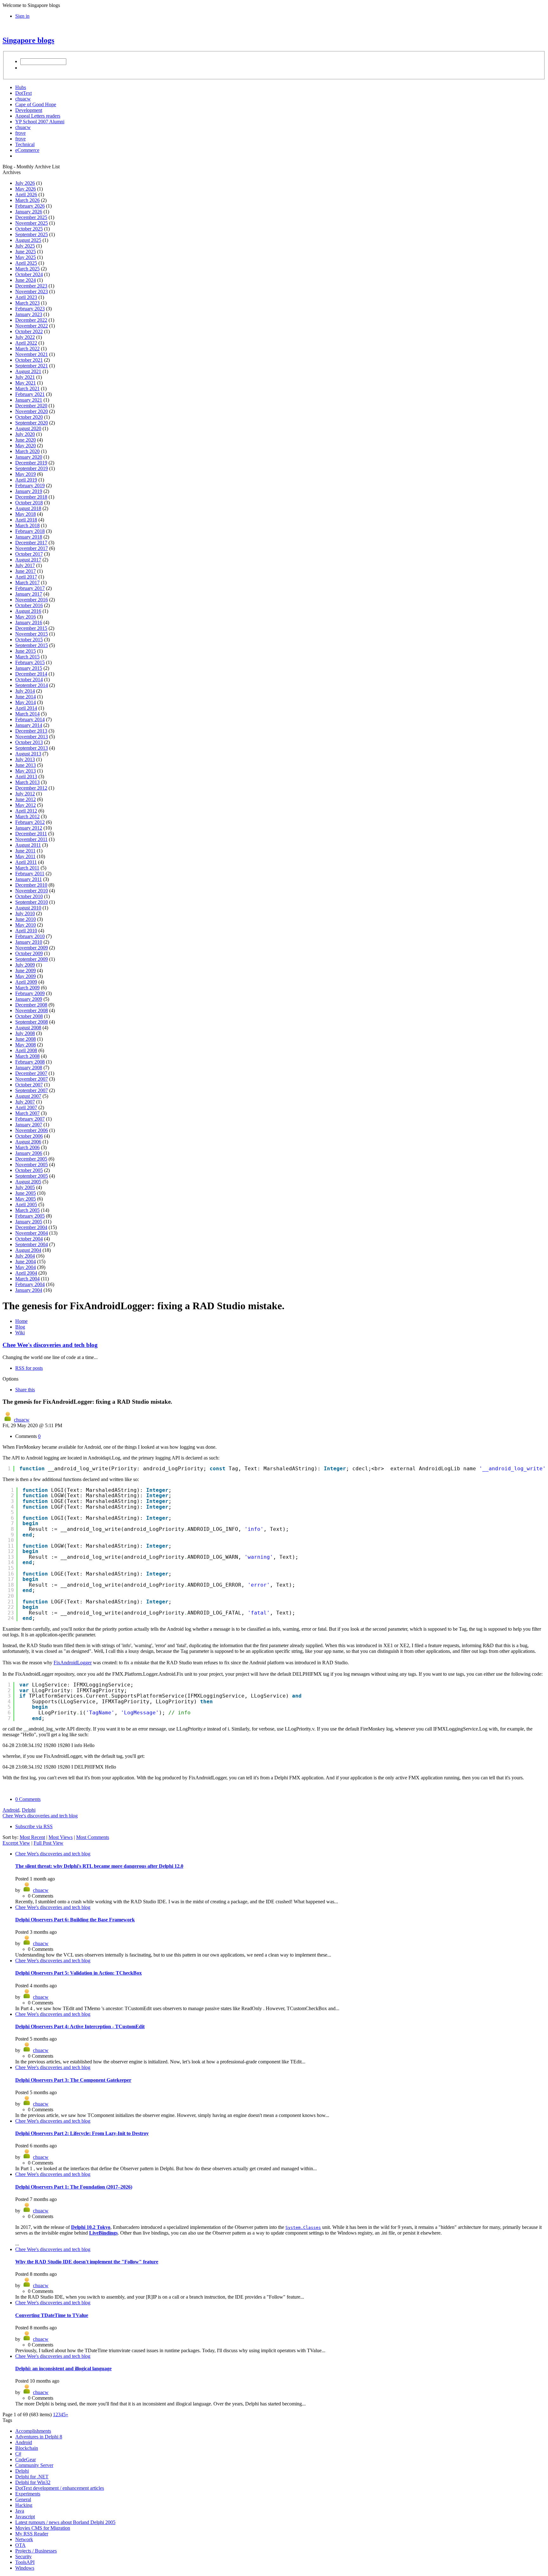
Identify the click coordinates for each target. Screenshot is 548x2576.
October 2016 (29, 605)
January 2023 (29, 314)
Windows (25, 2568)
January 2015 (29, 668)
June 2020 (26, 440)
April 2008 (26, 1050)
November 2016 (32, 600)
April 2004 (26, 1273)
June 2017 (26, 571)
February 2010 (30, 936)
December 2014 (31, 674)
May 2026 (26, 189)
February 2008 (30, 1062)
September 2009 (32, 959)
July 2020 (25, 434)
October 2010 (29, 896)
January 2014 (29, 725)
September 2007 (32, 1090)
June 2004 (26, 1262)
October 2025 (29, 229)
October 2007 (29, 1085)
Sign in (22, 16)
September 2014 (32, 685)
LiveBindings (103, 2233)
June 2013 (26, 765)
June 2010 (26, 919)
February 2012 (30, 822)
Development (29, 110)
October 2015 (29, 640)
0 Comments (28, 1799)
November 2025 (32, 223)
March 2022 (27, 349)
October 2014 (29, 680)
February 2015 (30, 662)
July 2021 (25, 377)
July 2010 (25, 913)
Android (11, 1810)
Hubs (21, 87)
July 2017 (25, 565)
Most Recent (32, 1837)
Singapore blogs (28, 40)
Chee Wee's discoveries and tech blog (50, 1345)
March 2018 (27, 525)
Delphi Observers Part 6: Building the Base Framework (75, 1920)
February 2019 (30, 485)
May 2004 (26, 1267)
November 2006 (32, 1130)
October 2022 (29, 331)
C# (18, 2454)
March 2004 (27, 1279)
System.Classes (303, 2227)
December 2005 (31, 1159)
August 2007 (28, 1096)
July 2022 (25, 337)
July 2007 (25, 1102)
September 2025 (32, 234)
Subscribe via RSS (34, 1826)
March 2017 (27, 583)
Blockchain (27, 2448)
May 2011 (25, 856)
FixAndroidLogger (73, 1663)
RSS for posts (29, 1368)
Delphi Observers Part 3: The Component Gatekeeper (73, 2080)
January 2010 (29, 942)
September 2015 (32, 645)
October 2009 (29, 953)
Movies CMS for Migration (43, 2528)
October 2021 (29, 360)
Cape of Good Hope (36, 104)
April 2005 (26, 1204)
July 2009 (25, 965)
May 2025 (26, 257)
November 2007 (32, 1079)
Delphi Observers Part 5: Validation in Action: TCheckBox (78, 1973)
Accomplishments (33, 2431)
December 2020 (31, 406)
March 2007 (27, 1113)
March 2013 (27, 782)
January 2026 (29, 212)
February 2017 (30, 588)
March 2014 (27, 714)
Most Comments (93, 1837)
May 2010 (26, 925)
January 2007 (29, 1125)
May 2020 (26, 446)
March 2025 (27, 269)
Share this (25, 1390)
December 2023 (31, 286)
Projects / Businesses (36, 2551)
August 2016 (28, 611)
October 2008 (29, 1016)
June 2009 (26, 971)
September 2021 (32, 366)
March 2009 (27, 988)
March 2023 (27, 303)
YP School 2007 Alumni (40, 122)
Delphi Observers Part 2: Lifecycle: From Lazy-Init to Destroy (82, 2133)
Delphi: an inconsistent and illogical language (63, 2369)
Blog (20, 1327)
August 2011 (28, 845)
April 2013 (26, 777)
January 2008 (29, 1068)
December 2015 (31, 628)
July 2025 (25, 246)
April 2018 (26, 520)
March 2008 (27, 1056)
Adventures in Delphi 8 (39, 2437)
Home (21, 1321)
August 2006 (28, 1142)
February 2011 (30, 874)
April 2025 (26, 263)
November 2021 (32, 354)
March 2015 (27, 657)
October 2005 (29, 1170)
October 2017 (29, 554)
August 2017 (28, 560)
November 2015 (32, 634)
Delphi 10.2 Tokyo (91, 2227)
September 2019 (32, 468)
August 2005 (28, 1182)
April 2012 (26, 811)
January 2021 (29, 400)
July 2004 (25, 1256)
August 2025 (28, 240)
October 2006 (29, 1136)
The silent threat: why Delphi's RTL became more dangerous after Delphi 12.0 (99, 1866)
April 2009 (26, 982)
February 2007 (30, 1119)
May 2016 (26, 617)
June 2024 (26, 280)
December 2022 (31, 320)
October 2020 (29, 417)
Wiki (20, 1333)
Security (23, 2557)
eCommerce (27, 150)
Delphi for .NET (32, 2477)
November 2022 (32, 326)
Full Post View (49, 1843)
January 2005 (29, 1222)
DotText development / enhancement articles (60, 2488)
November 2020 (32, 411)
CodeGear (26, 2459)
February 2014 (30, 719)
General (23, 2499)
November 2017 (32, 548)
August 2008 (28, 1028)
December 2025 (31, 217)
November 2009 (32, 948)
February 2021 (30, 394)
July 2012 (25, 794)
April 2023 (26, 297)
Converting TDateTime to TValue (52, 2315)
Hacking (24, 2505)
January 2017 (29, 594)
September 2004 (32, 1244)
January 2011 (29, 879)
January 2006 (29, 1153)
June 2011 (25, 851)
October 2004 (29, 1239)
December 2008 (31, 1005)
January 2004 (29, 1290)
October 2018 (29, 503)
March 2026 (27, 200)
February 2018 (30, 531)
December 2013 (31, 731)
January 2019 (29, 491)
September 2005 (32, 1176)
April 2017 (26, 577)
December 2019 (31, 463)
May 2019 (26, 474)
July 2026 (25, 183)
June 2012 (26, 799)
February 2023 (30, 309)
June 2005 (26, 1193)
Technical (25, 144)
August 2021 (28, 371)
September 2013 (32, 748)
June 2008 (26, 1039)
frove (20, 133)
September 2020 (32, 423)
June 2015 (26, 651)
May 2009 (26, 976)
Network (24, 2539)
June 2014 (26, 697)
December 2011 (31, 834)
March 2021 (27, 388)
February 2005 (30, 1216)
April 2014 (26, 708)
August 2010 (28, 908)
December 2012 (31, 788)
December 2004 (31, 1227)
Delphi (29, 1810)
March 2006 (27, 1147)
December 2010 (31, 885)
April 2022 (26, 343)
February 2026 (30, 206)
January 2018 (29, 537)
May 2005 (26, 1199)
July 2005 (25, 1187)
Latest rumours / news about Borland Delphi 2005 (65, 2522)
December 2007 (31, 1073)
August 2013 (28, 754)
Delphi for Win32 (33, 2482)
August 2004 (28, 1250)
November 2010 (32, 891)
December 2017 (31, 543)
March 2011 (27, 868)
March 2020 (27, 451)
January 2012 (29, 828)
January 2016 (29, 622)
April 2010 (26, 931)
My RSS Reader (32, 2534)
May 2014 (26, 702)
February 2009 (30, 993)
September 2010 (32, 902)
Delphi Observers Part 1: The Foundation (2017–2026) (74, 2187)
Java (20, 2511)
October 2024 (29, 274)
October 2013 (29, 742)
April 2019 (26, 480)
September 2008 (32, 1022)
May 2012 (26, 805)
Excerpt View (16, 1843)
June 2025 (26, 252)
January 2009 (29, 999)
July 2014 (25, 691)
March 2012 (27, 816)
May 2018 (26, 514)
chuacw (23, 99)
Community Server (34, 2465)
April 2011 (26, 862)
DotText (23, 93)
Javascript (25, 2517)
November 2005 (32, 1165)
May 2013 (26, 771)
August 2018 (28, 508)
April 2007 (26, 1107)
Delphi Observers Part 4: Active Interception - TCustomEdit (80, 2026)
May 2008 (26, 1045)
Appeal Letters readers (38, 116)
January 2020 (29, 457)
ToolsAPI (25, 2562)
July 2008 (25, 1033)
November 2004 (32, 1233)
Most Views (61, 1837)
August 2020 (28, 428)
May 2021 (26, 383)
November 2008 (32, 1010)
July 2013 (25, 759)
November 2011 (31, 839)
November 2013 (32, 737)
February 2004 (30, 1284)
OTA (20, 2545)
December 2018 (31, 497)
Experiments (28, 2494)
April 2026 (26, 194)
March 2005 (27, 1210)
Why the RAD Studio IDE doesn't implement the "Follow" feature (87, 2262)
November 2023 (32, 291)
